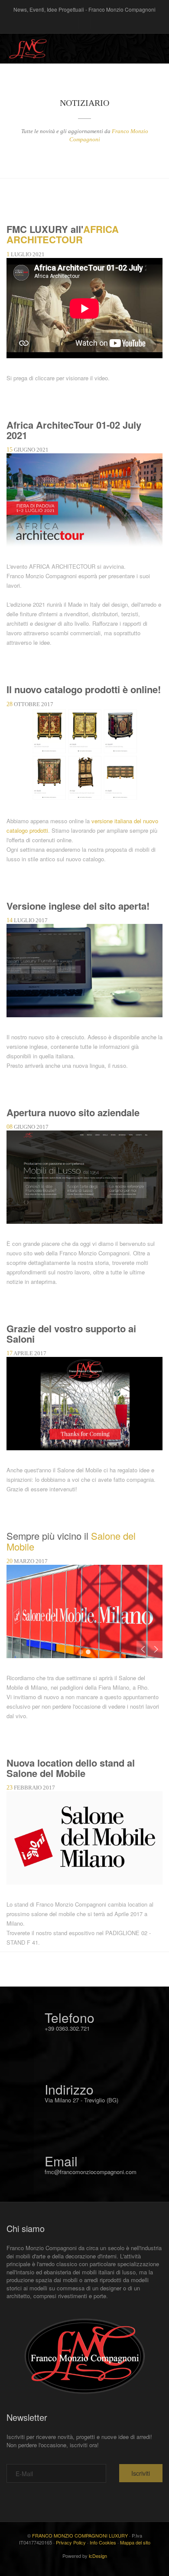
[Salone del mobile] (84, 1610)
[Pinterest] (84, 23)
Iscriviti (141, 2473)
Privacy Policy (71, 2542)
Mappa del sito (135, 2542)
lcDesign (98, 2556)
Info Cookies (103, 2542)
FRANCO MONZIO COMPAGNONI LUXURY (80, 2535)
